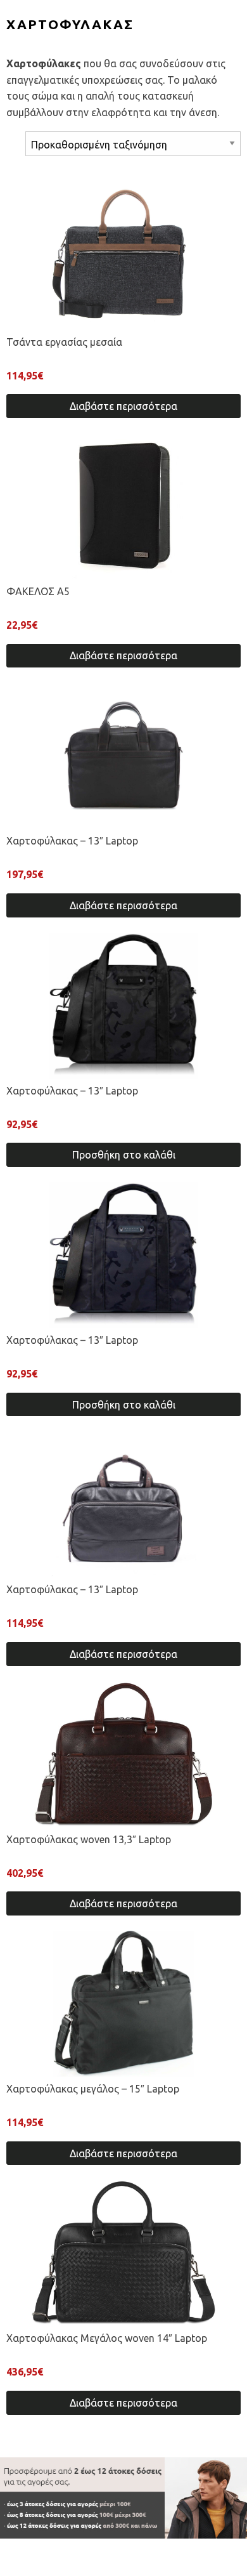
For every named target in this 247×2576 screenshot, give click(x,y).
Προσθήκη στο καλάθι (124, 1155)
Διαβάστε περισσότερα (123, 406)
